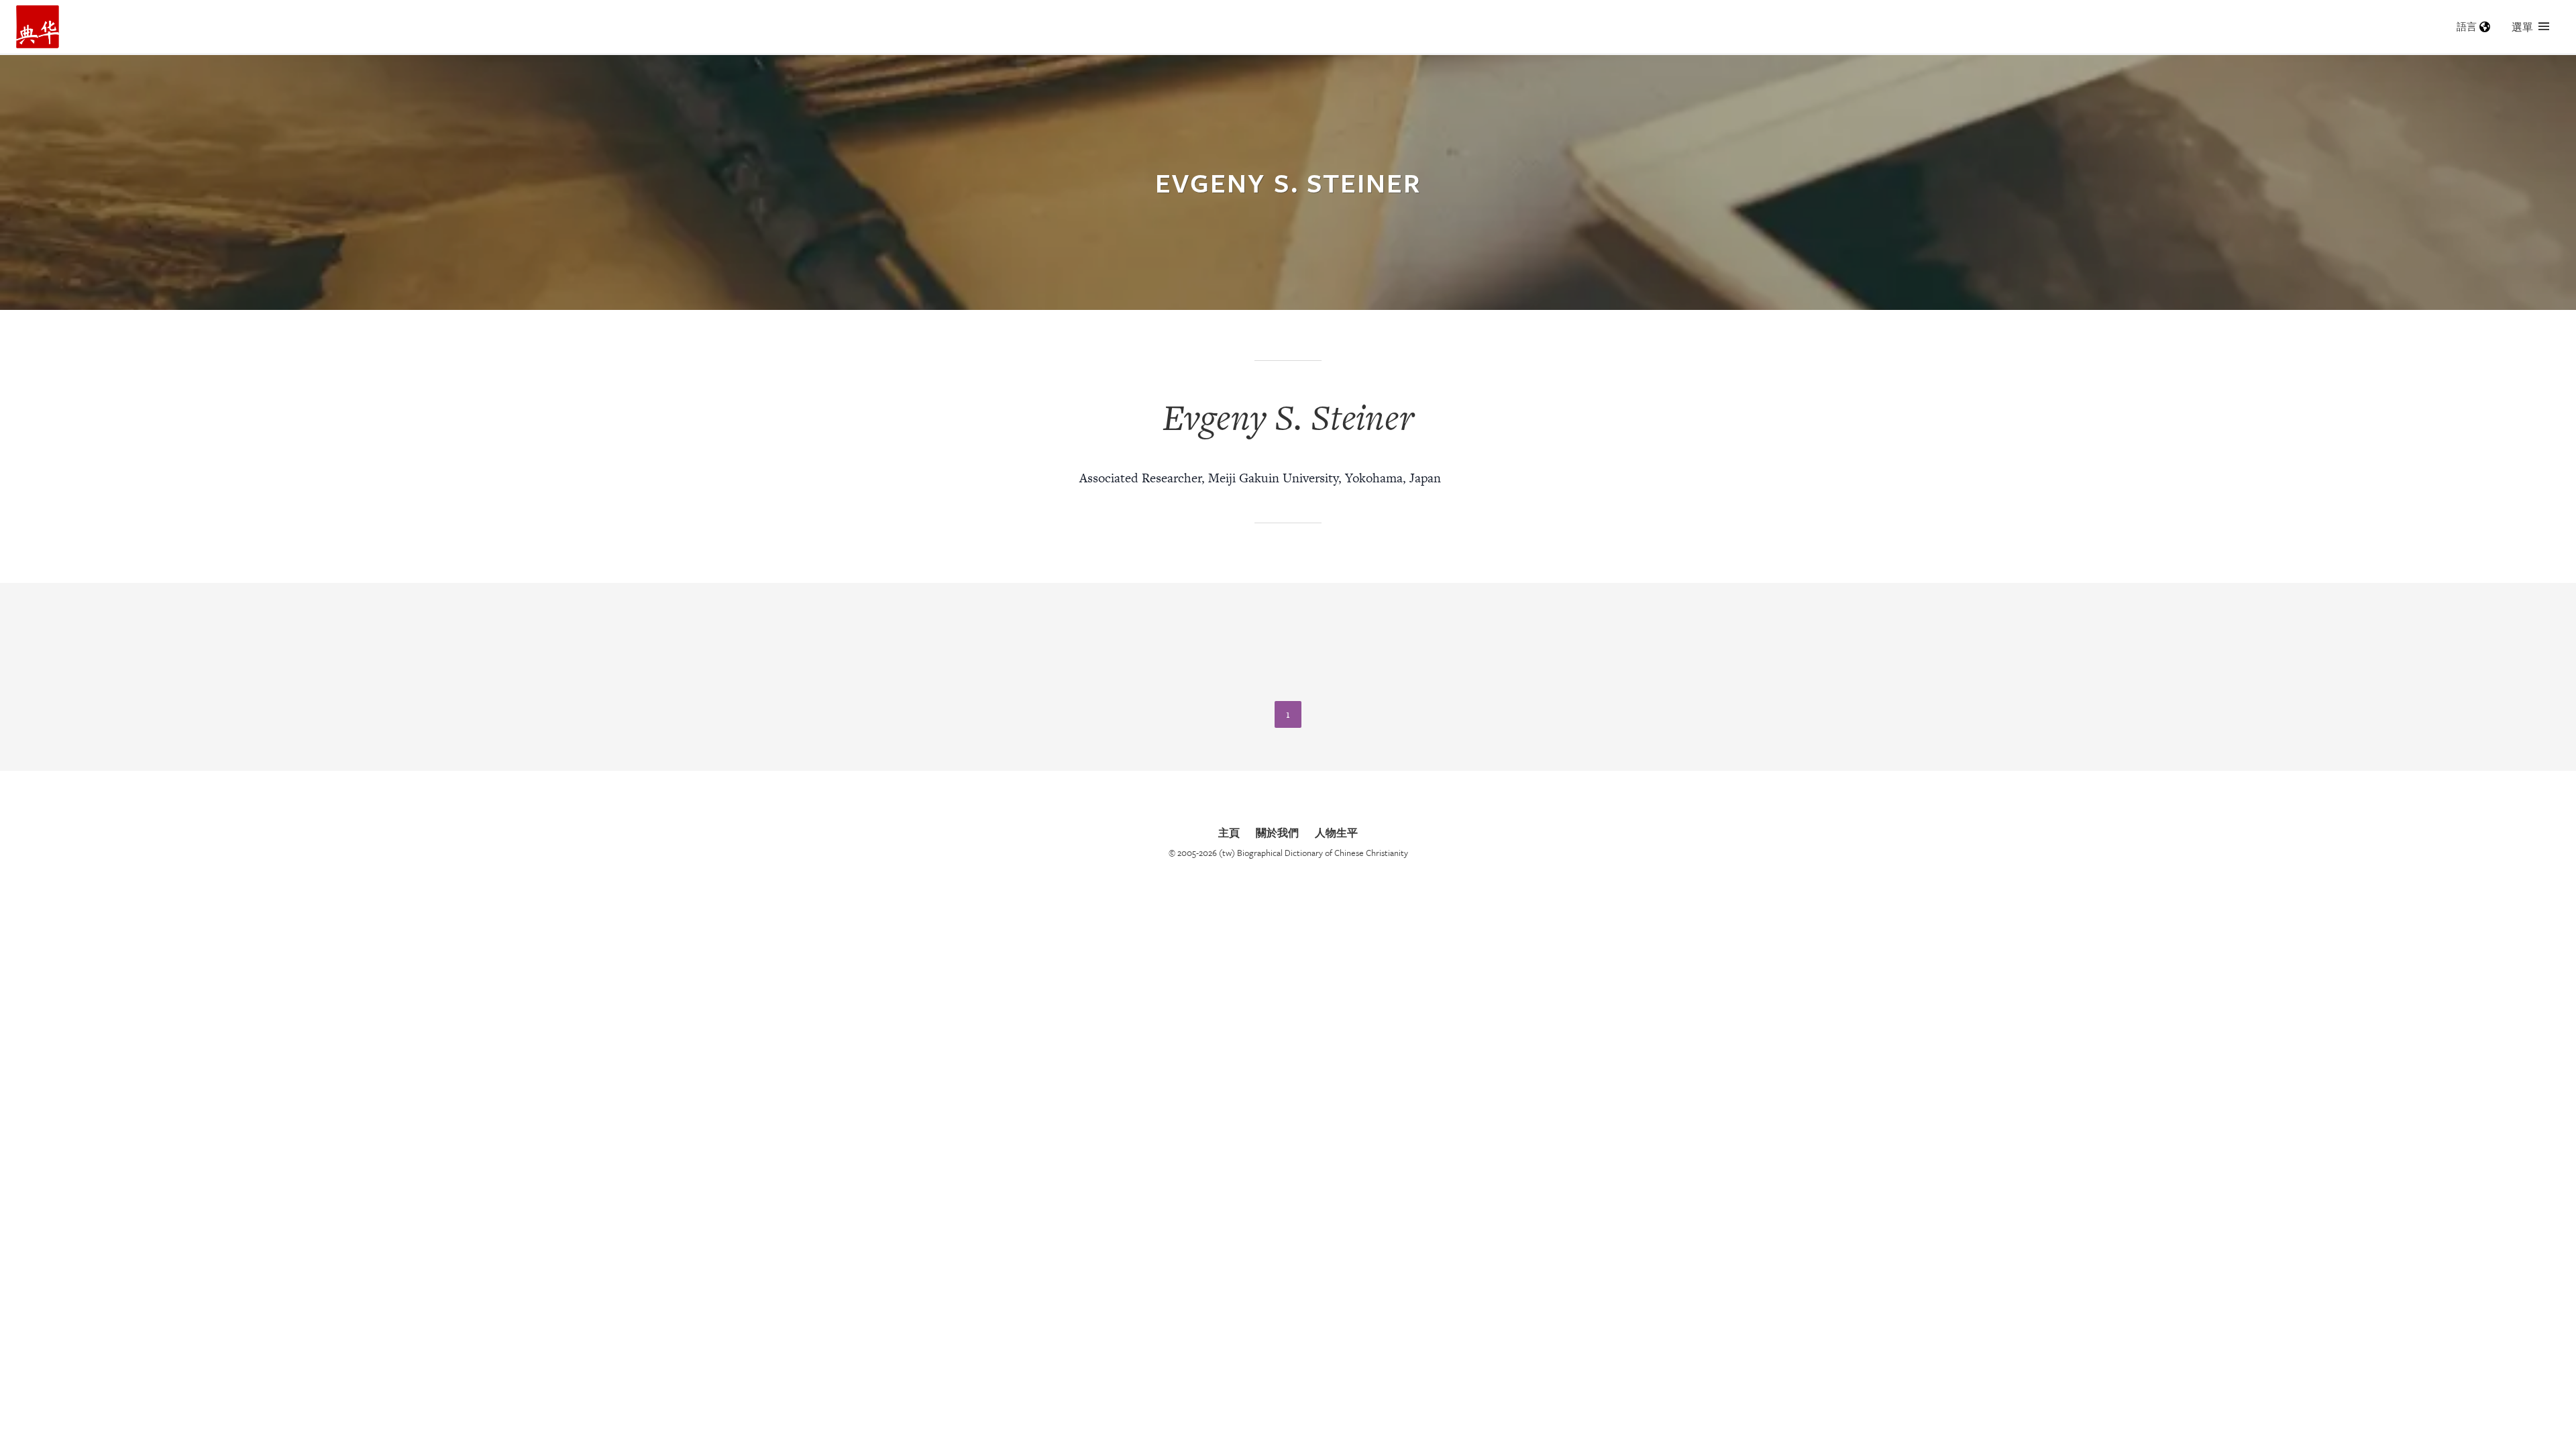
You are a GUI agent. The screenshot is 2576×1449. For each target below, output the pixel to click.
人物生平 (1336, 833)
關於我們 (1277, 833)
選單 (2522, 27)
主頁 (1229, 833)
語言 (2467, 26)
